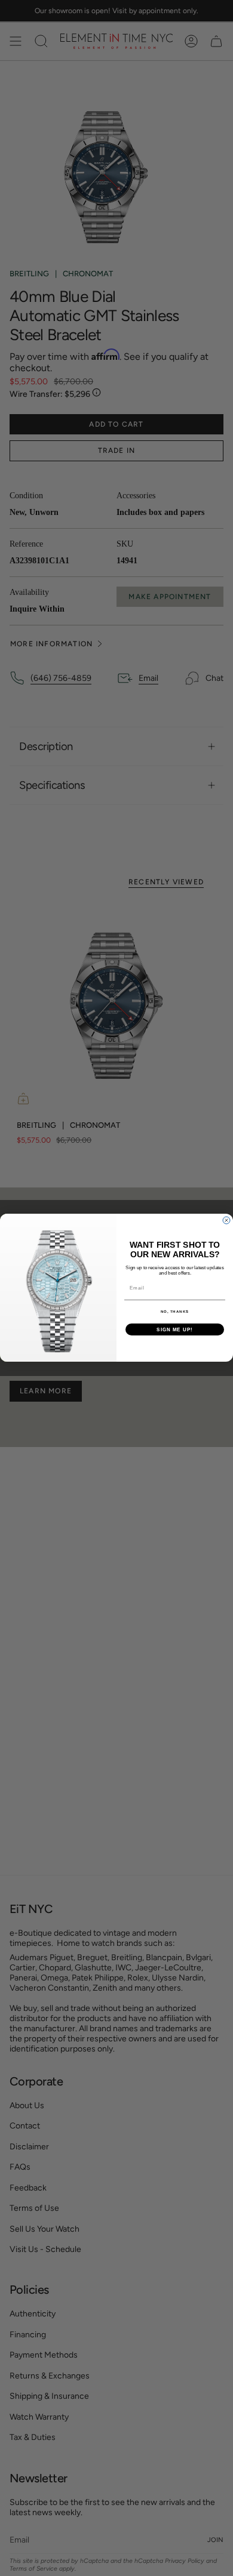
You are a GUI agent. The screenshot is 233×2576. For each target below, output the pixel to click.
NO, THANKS (175, 1312)
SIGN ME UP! (175, 1330)
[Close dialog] (226, 1220)
